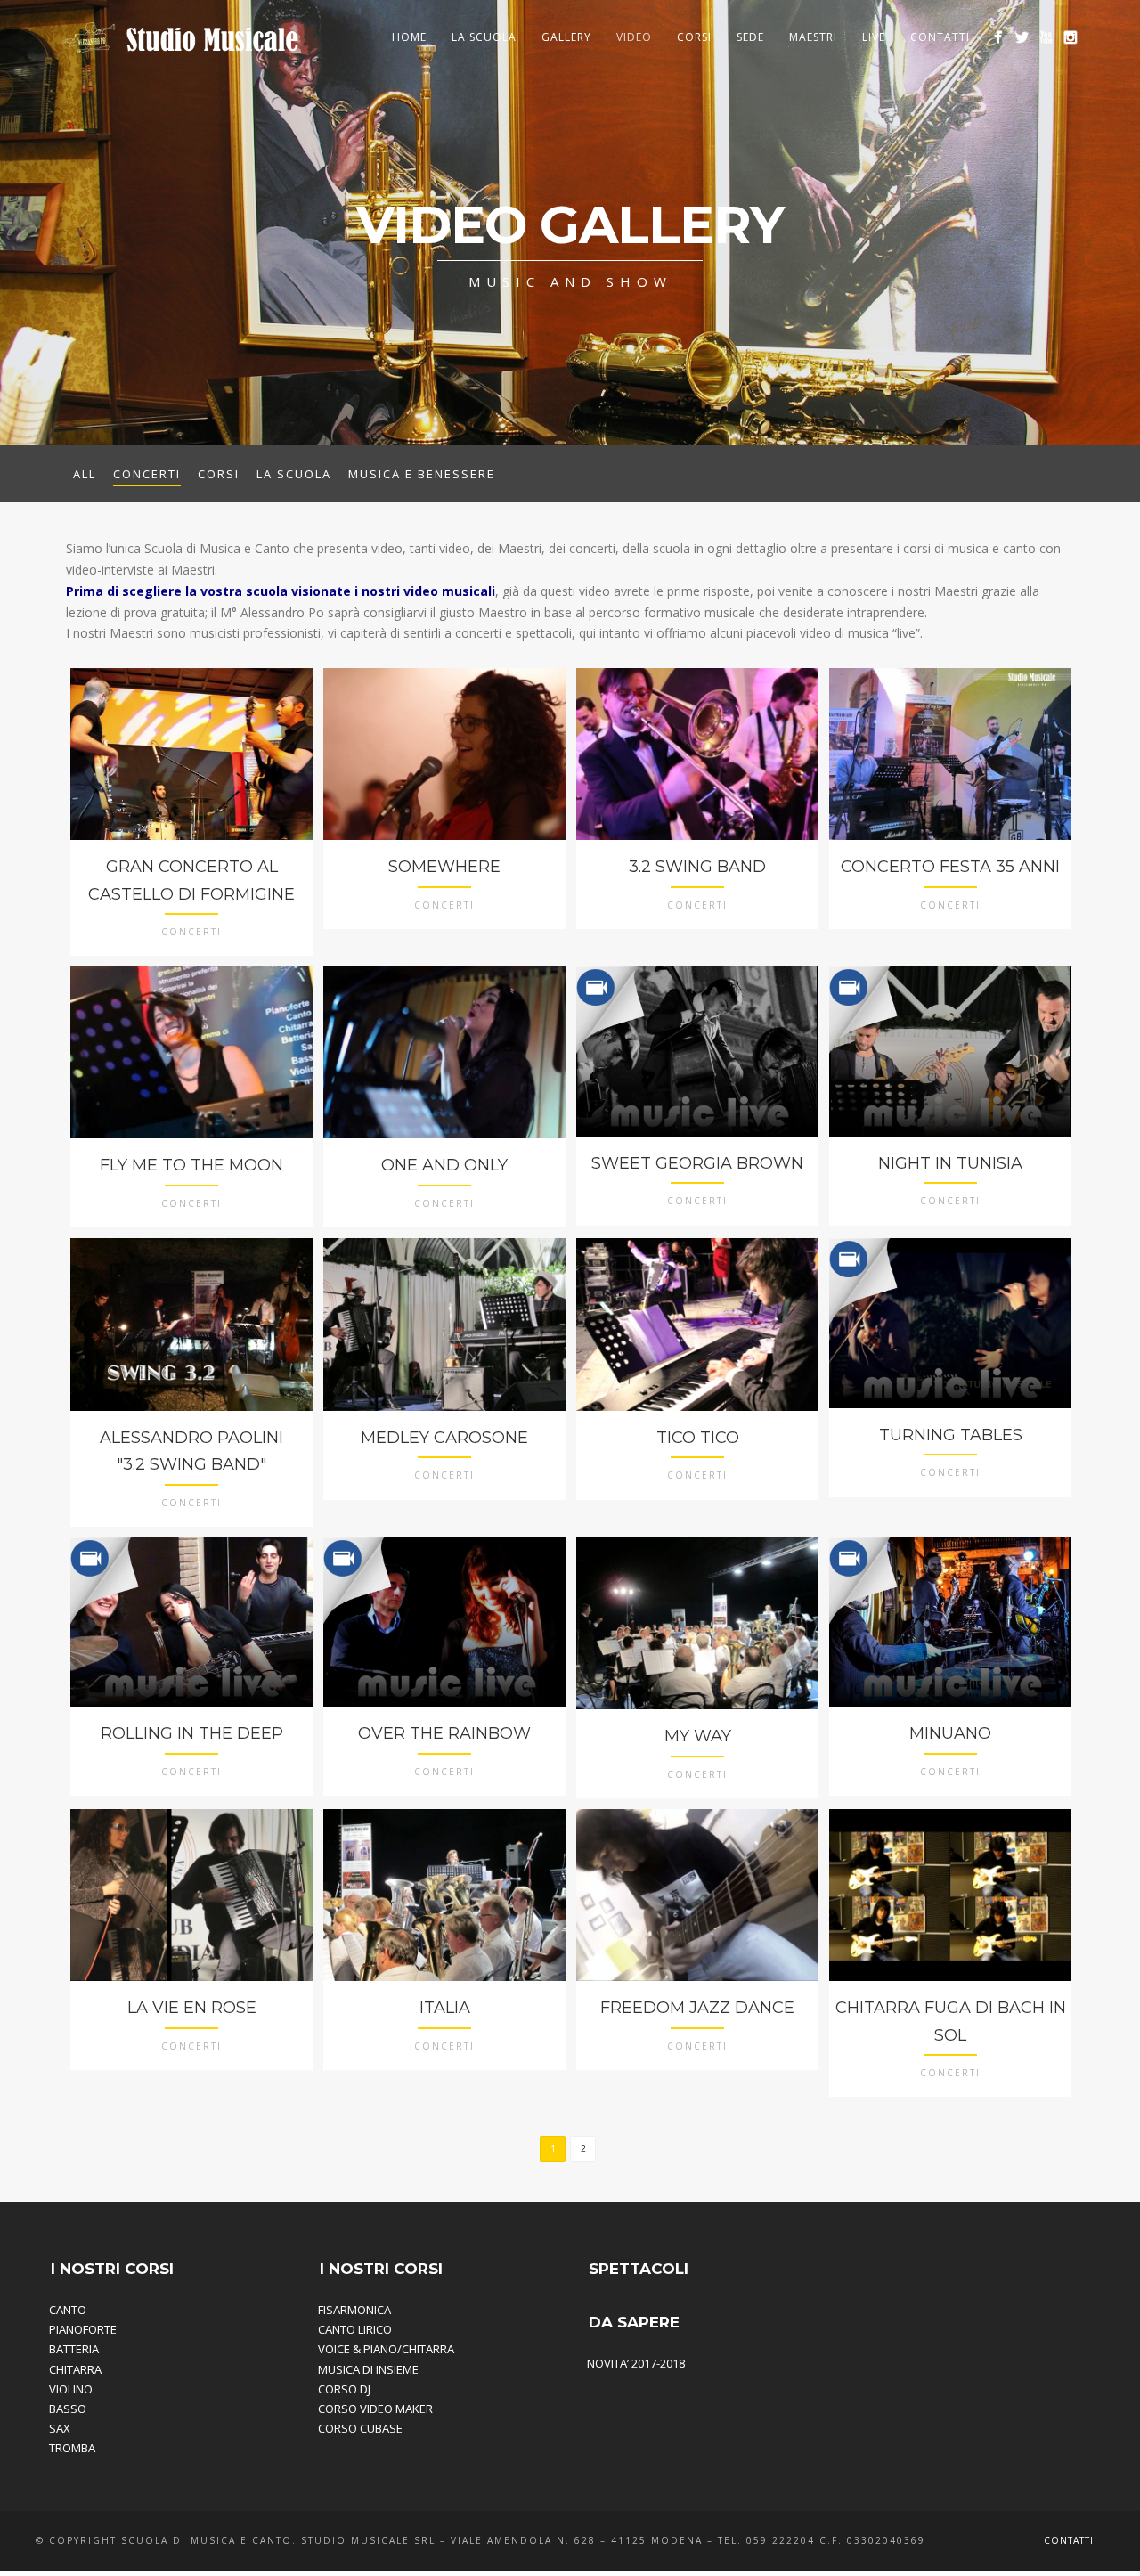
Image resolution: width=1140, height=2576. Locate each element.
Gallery (566, 37)
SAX (60, 2428)
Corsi (694, 37)
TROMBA (72, 2448)
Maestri (813, 37)
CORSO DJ (344, 2389)
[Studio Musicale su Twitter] (1022, 37)
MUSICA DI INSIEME (368, 2369)
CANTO (68, 2310)
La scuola (294, 474)
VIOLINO (71, 2389)
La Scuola (484, 37)
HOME (409, 37)
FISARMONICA (354, 2310)
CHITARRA (75, 2369)
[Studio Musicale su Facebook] (998, 37)
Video (634, 37)
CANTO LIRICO (355, 2329)
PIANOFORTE (83, 2329)
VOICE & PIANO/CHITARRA (386, 2349)
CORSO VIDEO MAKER (375, 2409)
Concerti (147, 474)
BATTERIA (74, 2349)
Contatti (940, 37)
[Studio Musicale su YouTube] (1046, 37)
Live (874, 37)
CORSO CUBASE (360, 2428)
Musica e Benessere (422, 474)
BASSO (68, 2409)
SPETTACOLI (639, 2269)
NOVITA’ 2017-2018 (636, 2363)
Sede (750, 37)
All (85, 474)
